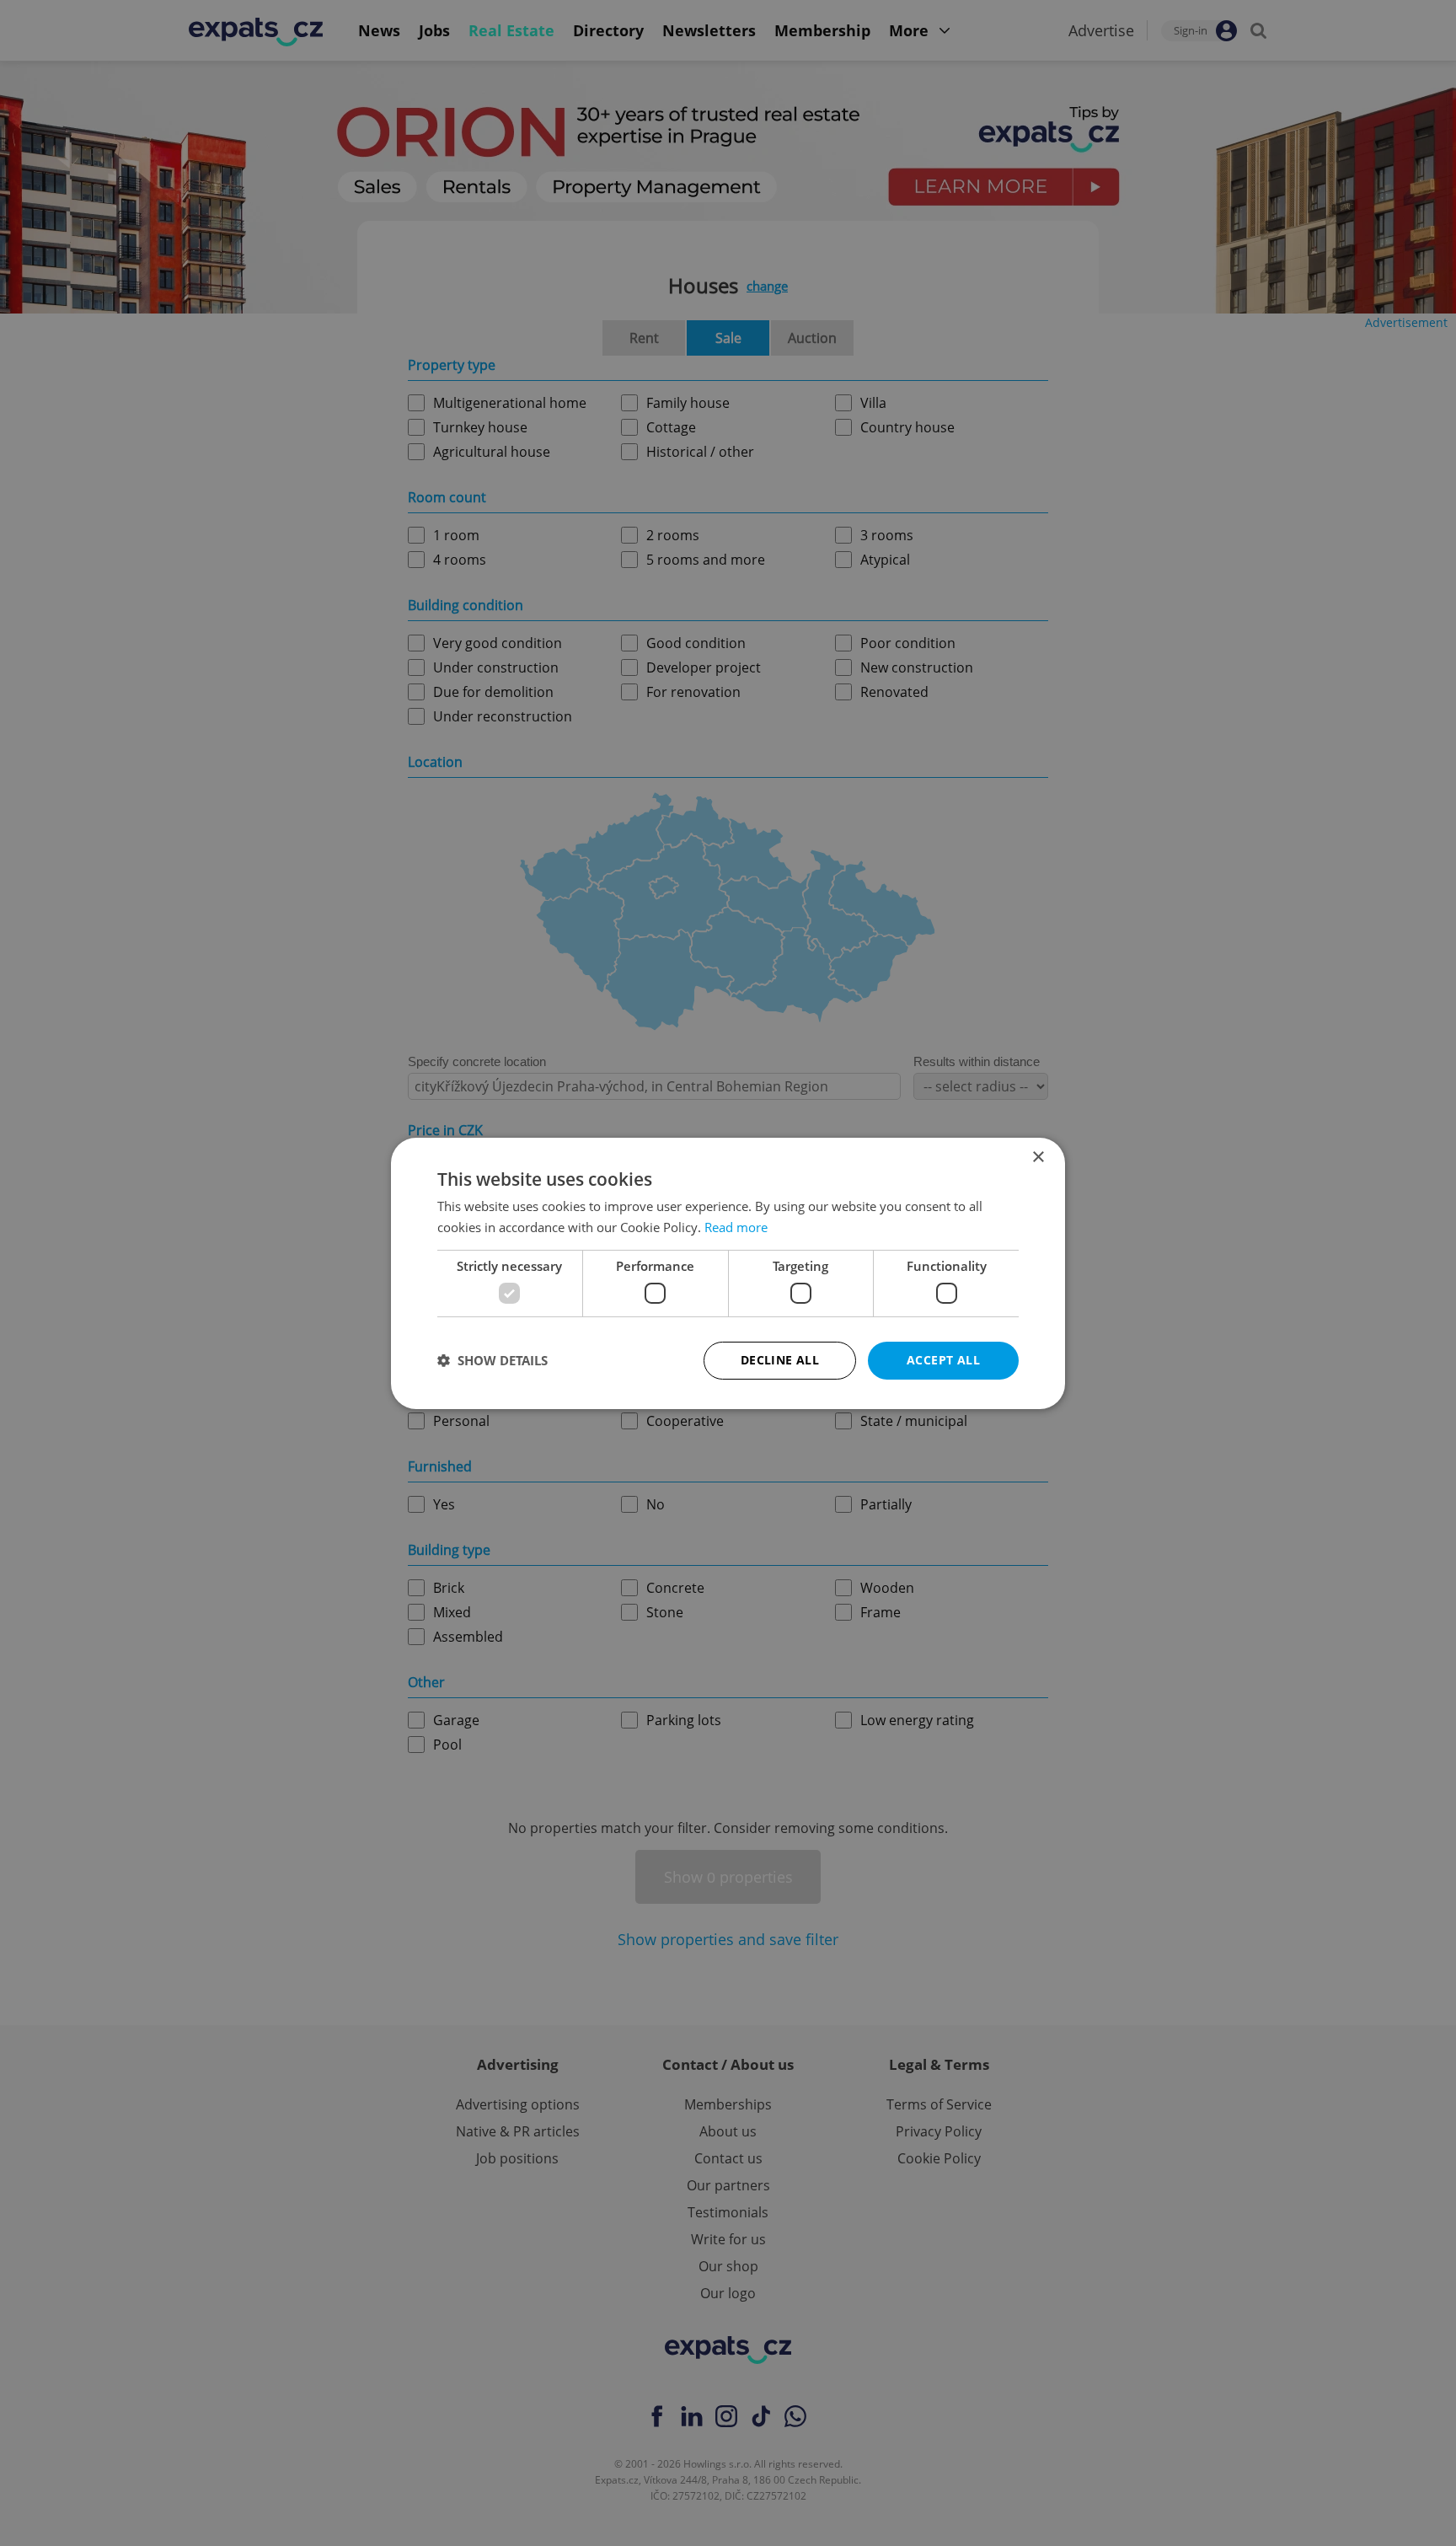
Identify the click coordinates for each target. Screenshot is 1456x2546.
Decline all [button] (780, 1360)
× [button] (1038, 1157)
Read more (736, 1227)
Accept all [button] (943, 1360)
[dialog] (728, 1273)
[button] (492, 1360)
